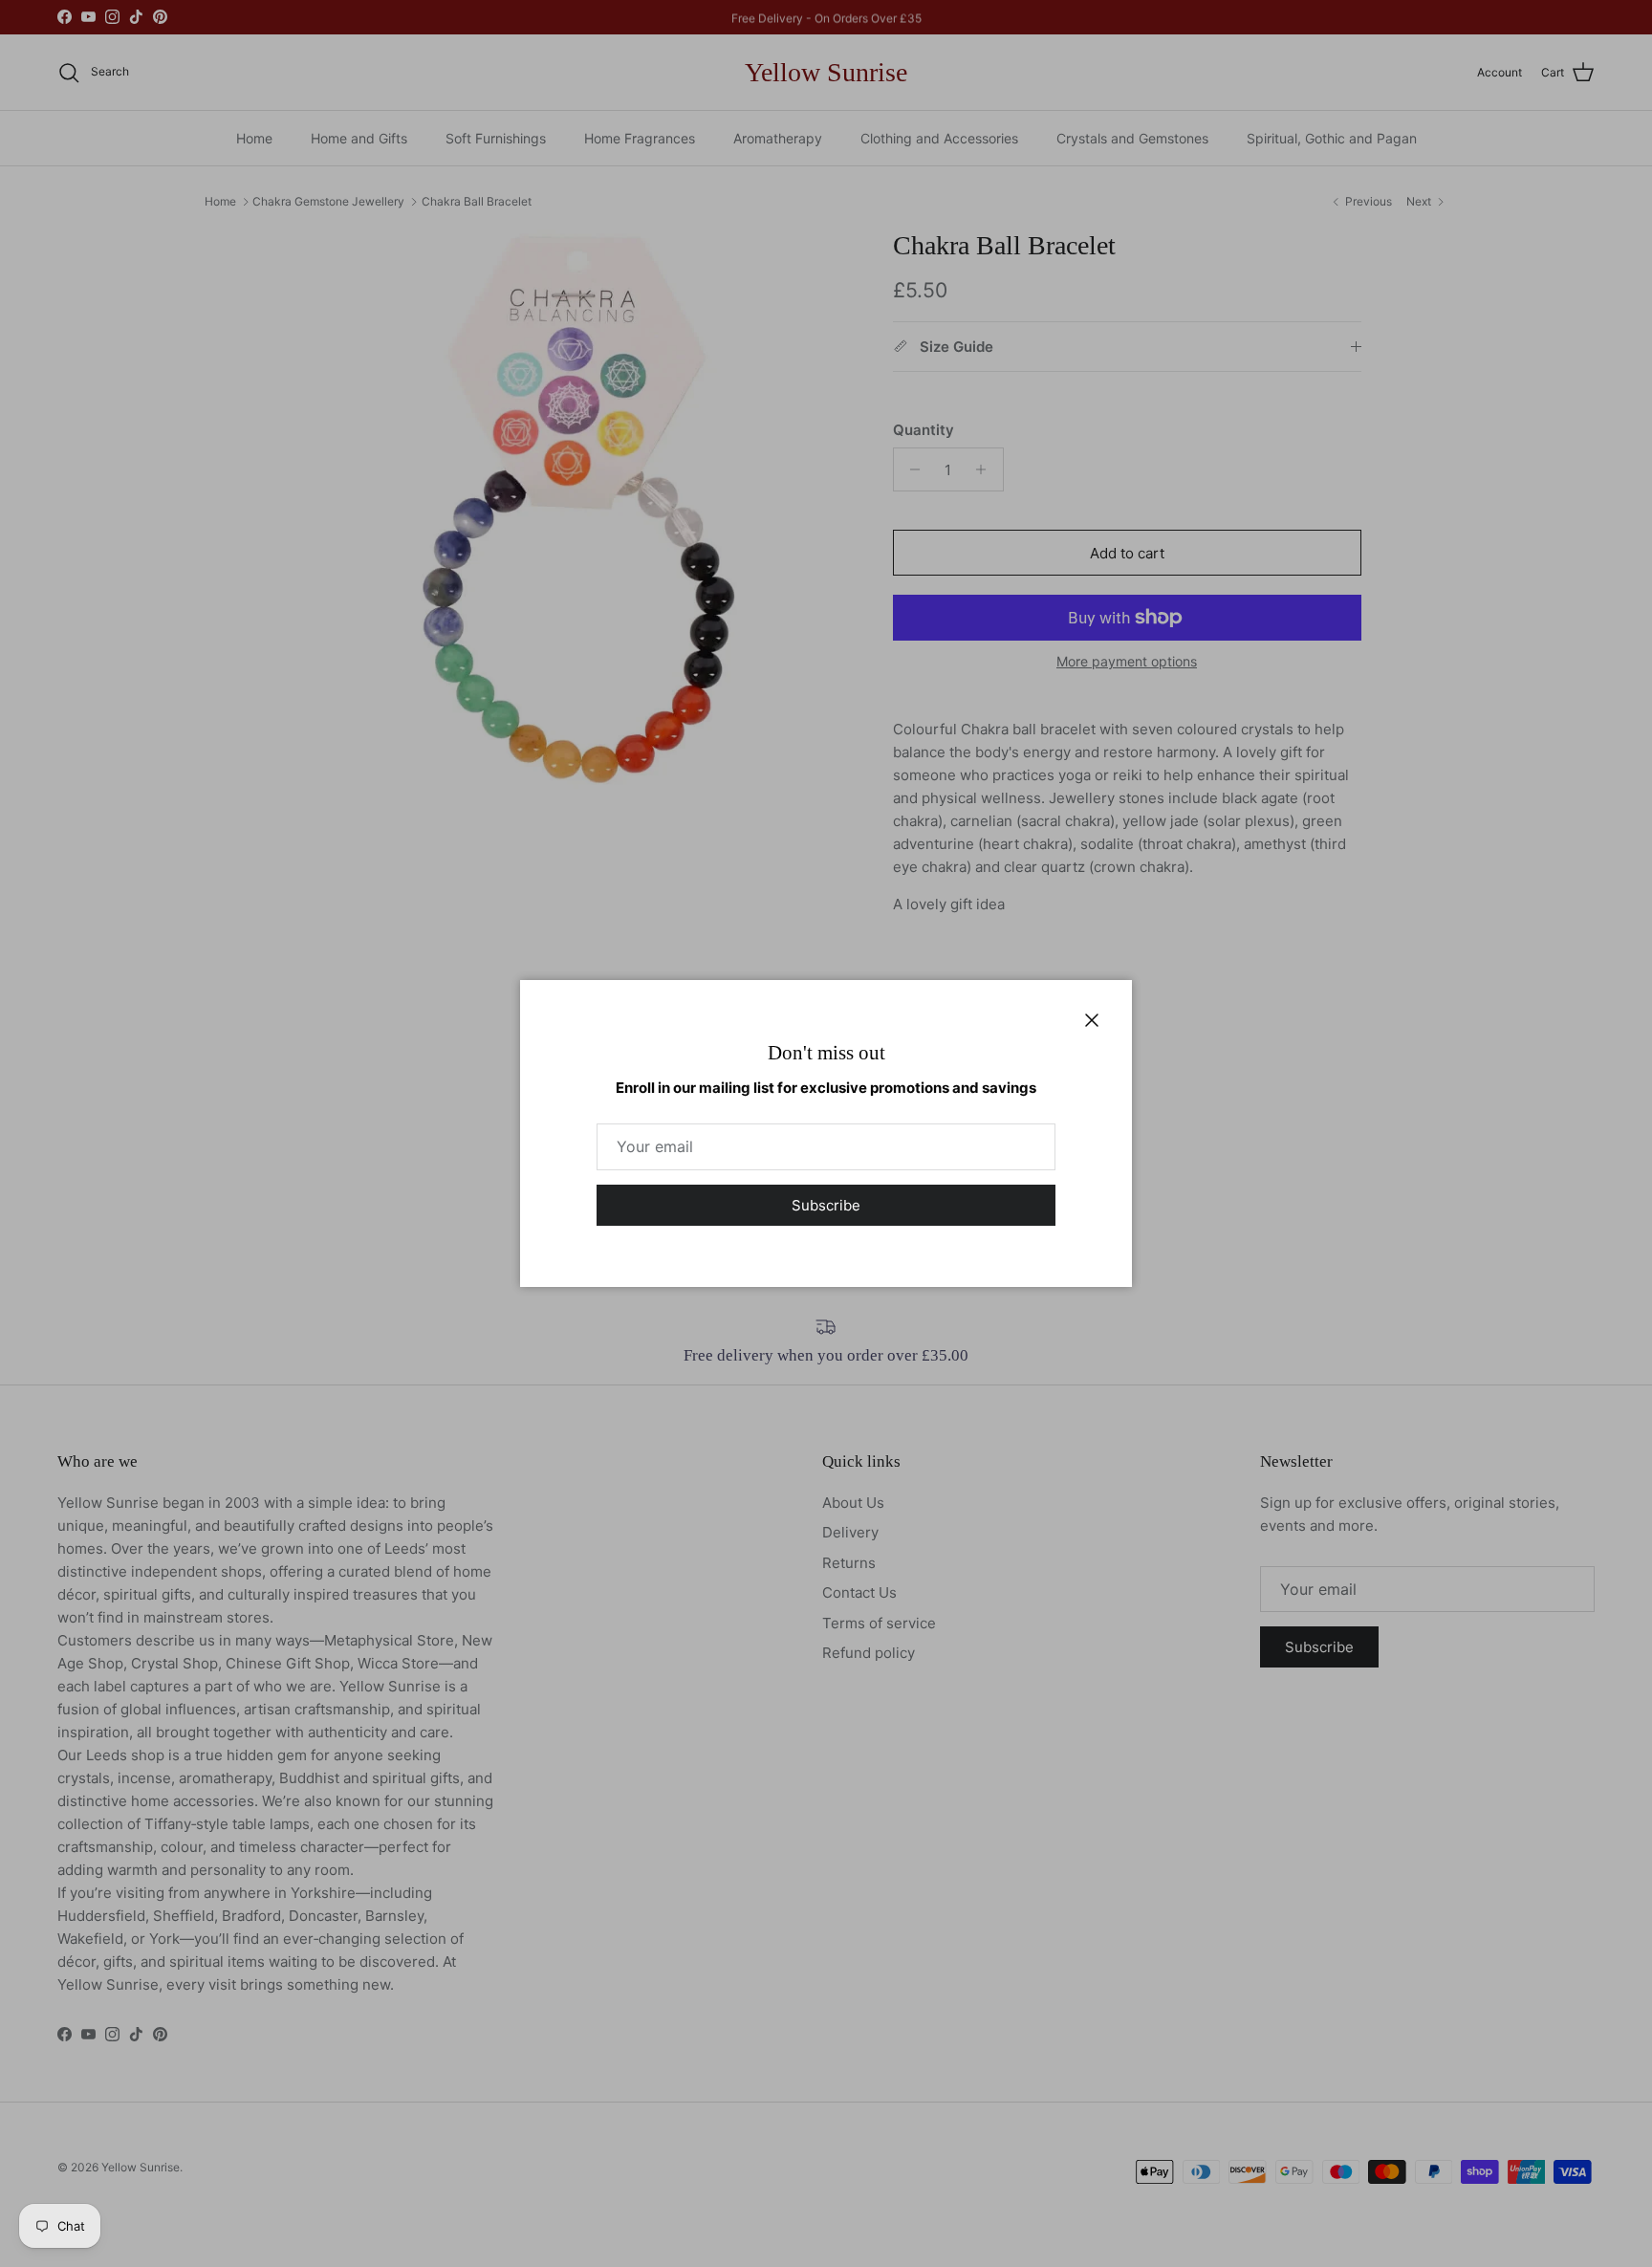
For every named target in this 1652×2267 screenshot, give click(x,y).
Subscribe (826, 1205)
